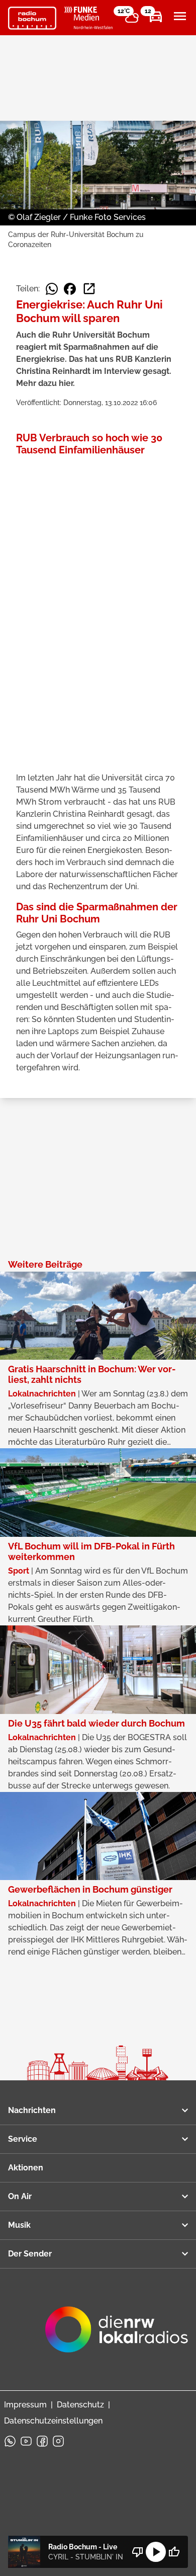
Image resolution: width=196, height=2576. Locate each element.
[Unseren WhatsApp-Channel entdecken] (10, 2441)
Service (23, 2139)
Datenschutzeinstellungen (53, 2421)
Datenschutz (80, 2405)
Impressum (25, 2405)
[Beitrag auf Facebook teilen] (70, 289)
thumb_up (174, 2552)
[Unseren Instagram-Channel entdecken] (58, 2441)
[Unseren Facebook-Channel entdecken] (42, 2441)
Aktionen (26, 2168)
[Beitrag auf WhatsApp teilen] (52, 289)
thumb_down (138, 2552)
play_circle (156, 2552)
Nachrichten (32, 2110)
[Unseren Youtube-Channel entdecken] (26, 2441)
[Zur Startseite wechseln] (32, 18)
